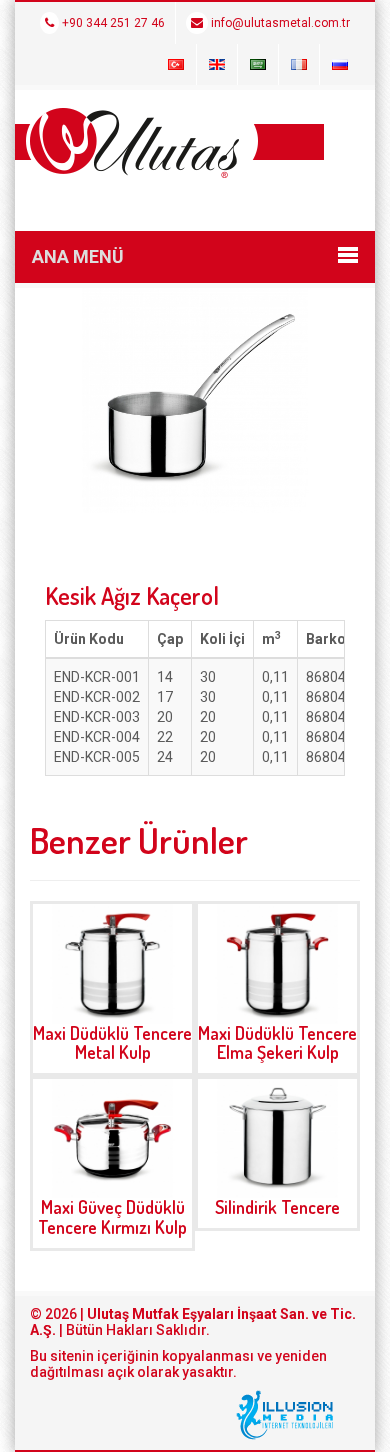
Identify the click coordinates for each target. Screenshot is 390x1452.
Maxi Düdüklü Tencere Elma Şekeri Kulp (277, 1043)
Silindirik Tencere (277, 1207)
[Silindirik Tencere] (277, 1138)
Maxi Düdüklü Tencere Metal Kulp (112, 1043)
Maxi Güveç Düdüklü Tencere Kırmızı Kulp (112, 1217)
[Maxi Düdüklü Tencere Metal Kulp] (112, 963)
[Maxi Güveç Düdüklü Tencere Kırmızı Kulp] (112, 1138)
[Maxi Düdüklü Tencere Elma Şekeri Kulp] (277, 963)
